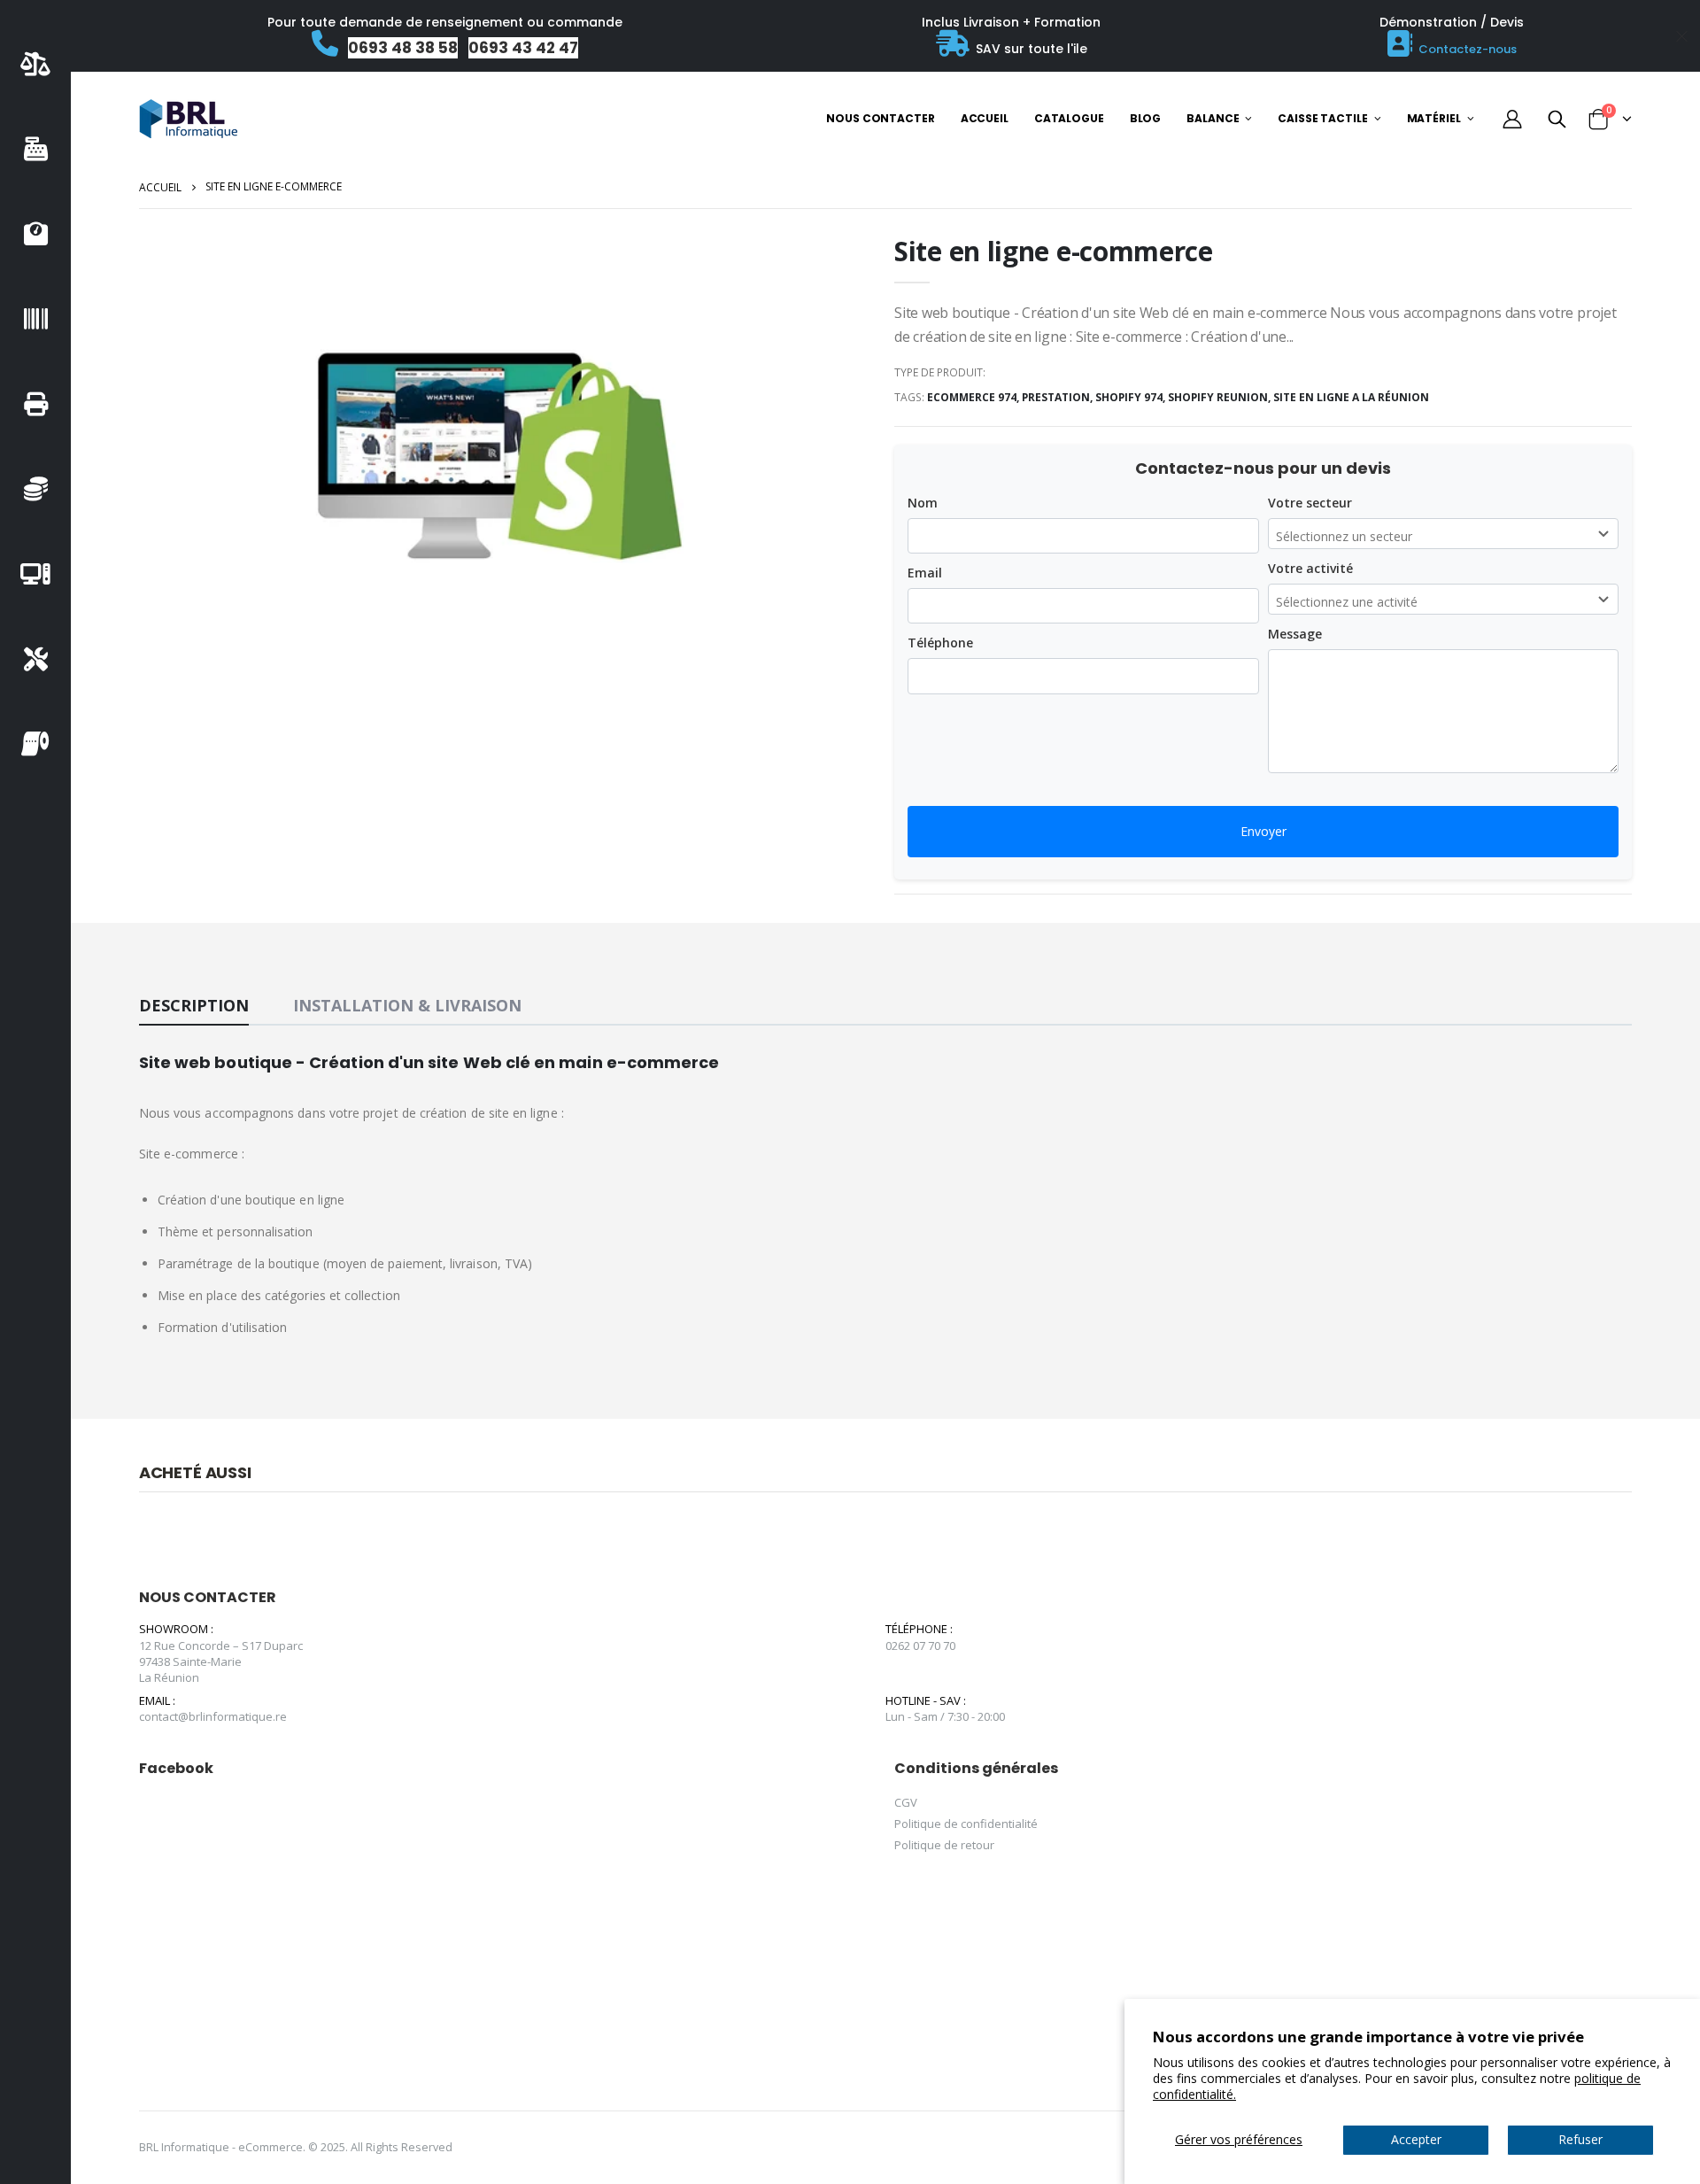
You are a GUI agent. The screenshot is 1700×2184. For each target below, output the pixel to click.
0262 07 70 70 (920, 1646)
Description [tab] (194, 1005)
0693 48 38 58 (403, 48)
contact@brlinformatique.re (213, 1716)
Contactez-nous (1468, 49)
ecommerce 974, (974, 397)
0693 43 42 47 (523, 48)
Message (1295, 634)
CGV (906, 1802)
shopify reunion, (1221, 397)
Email (925, 573)
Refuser (1580, 2139)
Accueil (160, 187)
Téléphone (940, 643)
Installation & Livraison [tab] (407, 1005)
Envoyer (1263, 831)
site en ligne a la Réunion (1351, 397)
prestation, (1059, 397)
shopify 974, (1132, 397)
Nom (923, 503)
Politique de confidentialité (966, 1824)
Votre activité (1310, 568)
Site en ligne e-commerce (1054, 251)
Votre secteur (1310, 503)
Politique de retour (944, 1845)
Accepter (1416, 2139)
